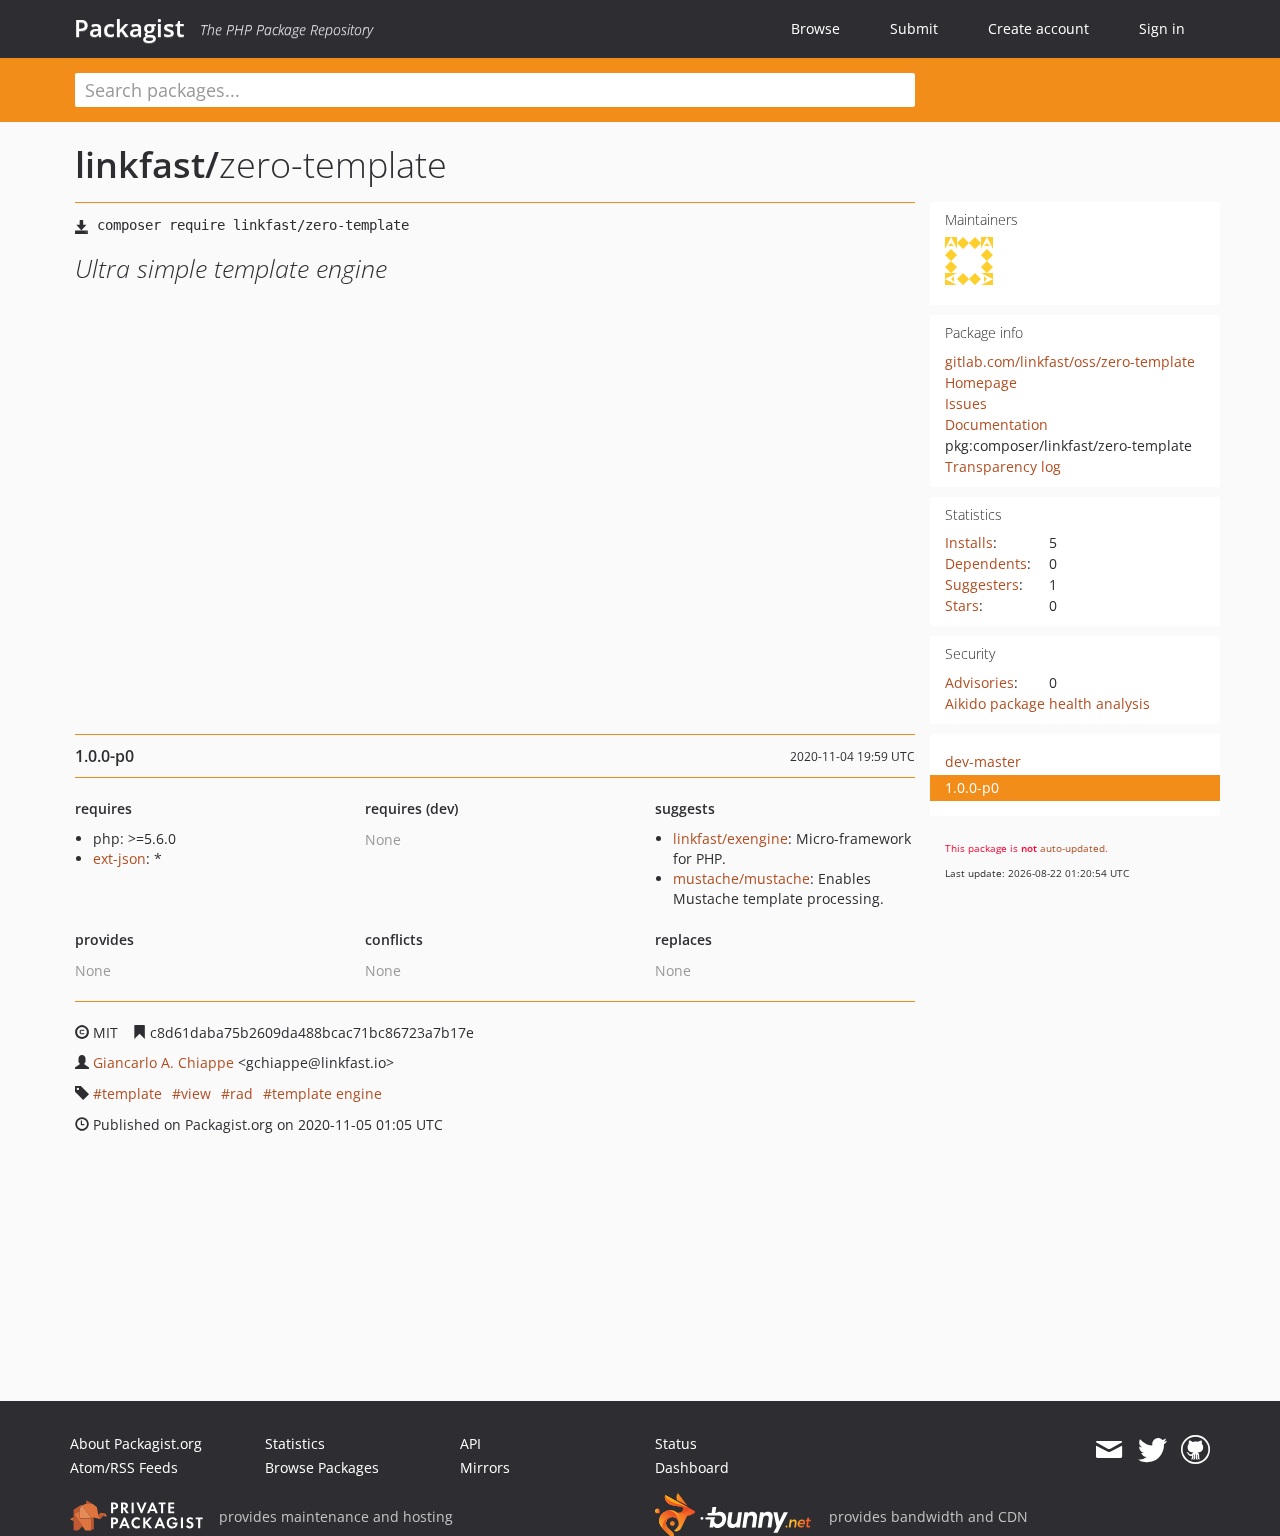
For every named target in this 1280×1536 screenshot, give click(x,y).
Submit (914, 28)
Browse (815, 28)
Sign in (1162, 28)
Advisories (979, 682)
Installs (969, 542)
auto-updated (1072, 848)
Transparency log (1003, 466)
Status (676, 1443)
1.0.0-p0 (972, 787)
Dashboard (692, 1467)
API (470, 1443)
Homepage (981, 382)
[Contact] (1108, 1450)
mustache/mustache (741, 878)
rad (241, 1093)
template (132, 1093)
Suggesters (982, 584)
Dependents (986, 563)
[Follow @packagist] (1152, 1450)
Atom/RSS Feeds (124, 1467)
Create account (1038, 28)
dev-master (983, 761)
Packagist (129, 28)
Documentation (996, 424)
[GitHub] (1195, 1450)
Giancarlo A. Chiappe (163, 1062)
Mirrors (485, 1467)
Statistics (295, 1443)
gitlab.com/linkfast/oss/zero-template (1070, 361)
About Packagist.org (136, 1443)
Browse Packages (322, 1467)
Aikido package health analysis (1047, 703)
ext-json (119, 858)
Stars (962, 605)
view (196, 1093)
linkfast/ (147, 164)
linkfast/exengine (730, 838)
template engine (327, 1093)
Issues (966, 403)
